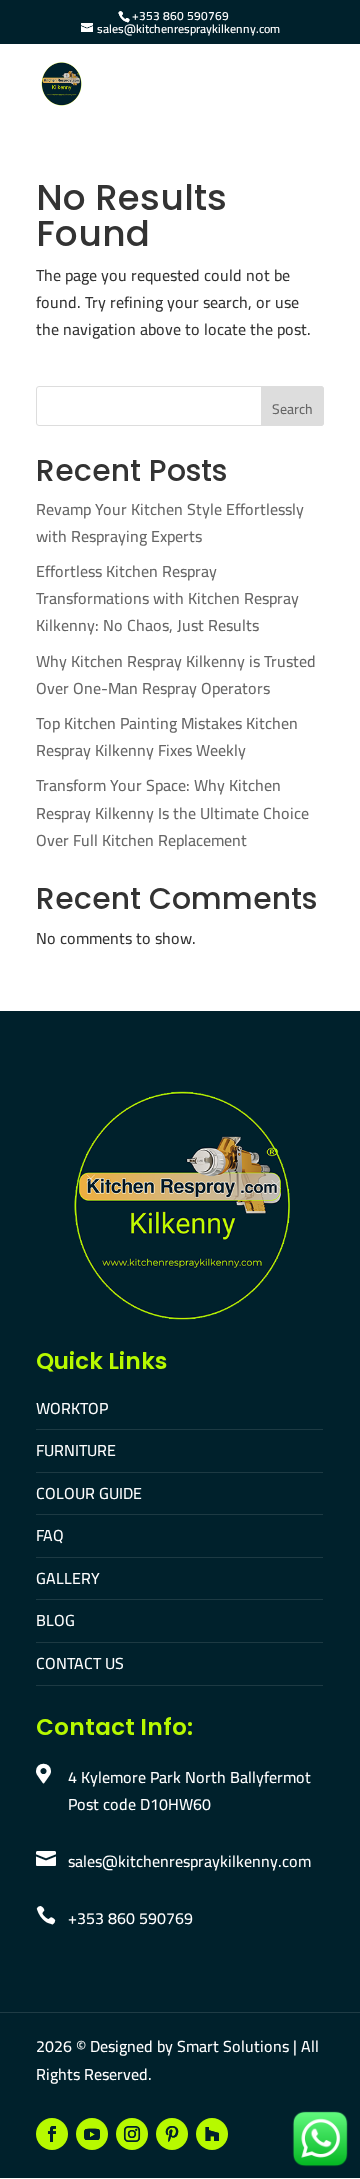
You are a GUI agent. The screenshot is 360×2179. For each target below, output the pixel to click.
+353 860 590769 (180, 15)
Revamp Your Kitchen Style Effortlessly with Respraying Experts (170, 522)
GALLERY (68, 1578)
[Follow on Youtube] (92, 2134)
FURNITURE (76, 1450)
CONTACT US (80, 1663)
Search (292, 409)
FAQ (50, 1535)
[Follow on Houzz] (212, 2134)
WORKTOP (72, 1408)
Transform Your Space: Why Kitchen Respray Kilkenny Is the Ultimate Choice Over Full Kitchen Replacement (172, 812)
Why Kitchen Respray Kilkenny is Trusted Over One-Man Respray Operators (176, 674)
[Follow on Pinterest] (172, 2134)
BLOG (55, 1620)
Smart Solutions (233, 2046)
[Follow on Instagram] (132, 2134)
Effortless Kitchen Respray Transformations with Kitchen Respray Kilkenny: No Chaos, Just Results (167, 598)
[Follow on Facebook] (52, 2134)
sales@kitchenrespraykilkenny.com (189, 1861)
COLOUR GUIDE (89, 1493)
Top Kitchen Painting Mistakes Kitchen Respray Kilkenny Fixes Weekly (167, 736)
